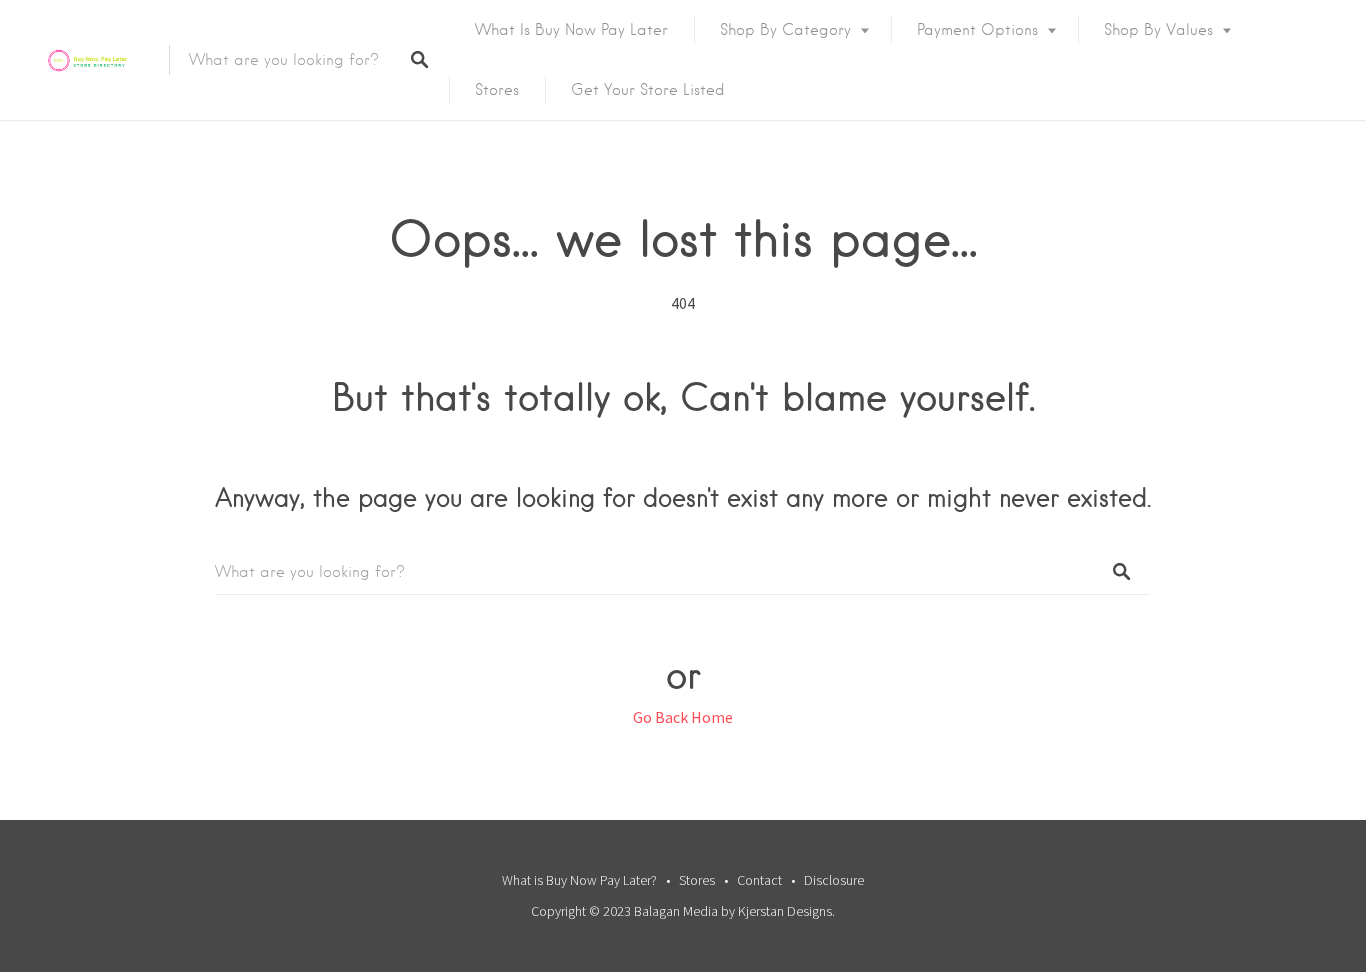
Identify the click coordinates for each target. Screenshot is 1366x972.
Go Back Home (683, 717)
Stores (497, 90)
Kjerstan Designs (785, 911)
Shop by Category (785, 30)
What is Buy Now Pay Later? (579, 880)
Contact (759, 880)
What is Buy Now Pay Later (571, 30)
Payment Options (977, 30)
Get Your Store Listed (648, 90)
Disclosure (834, 880)
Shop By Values (1158, 30)
